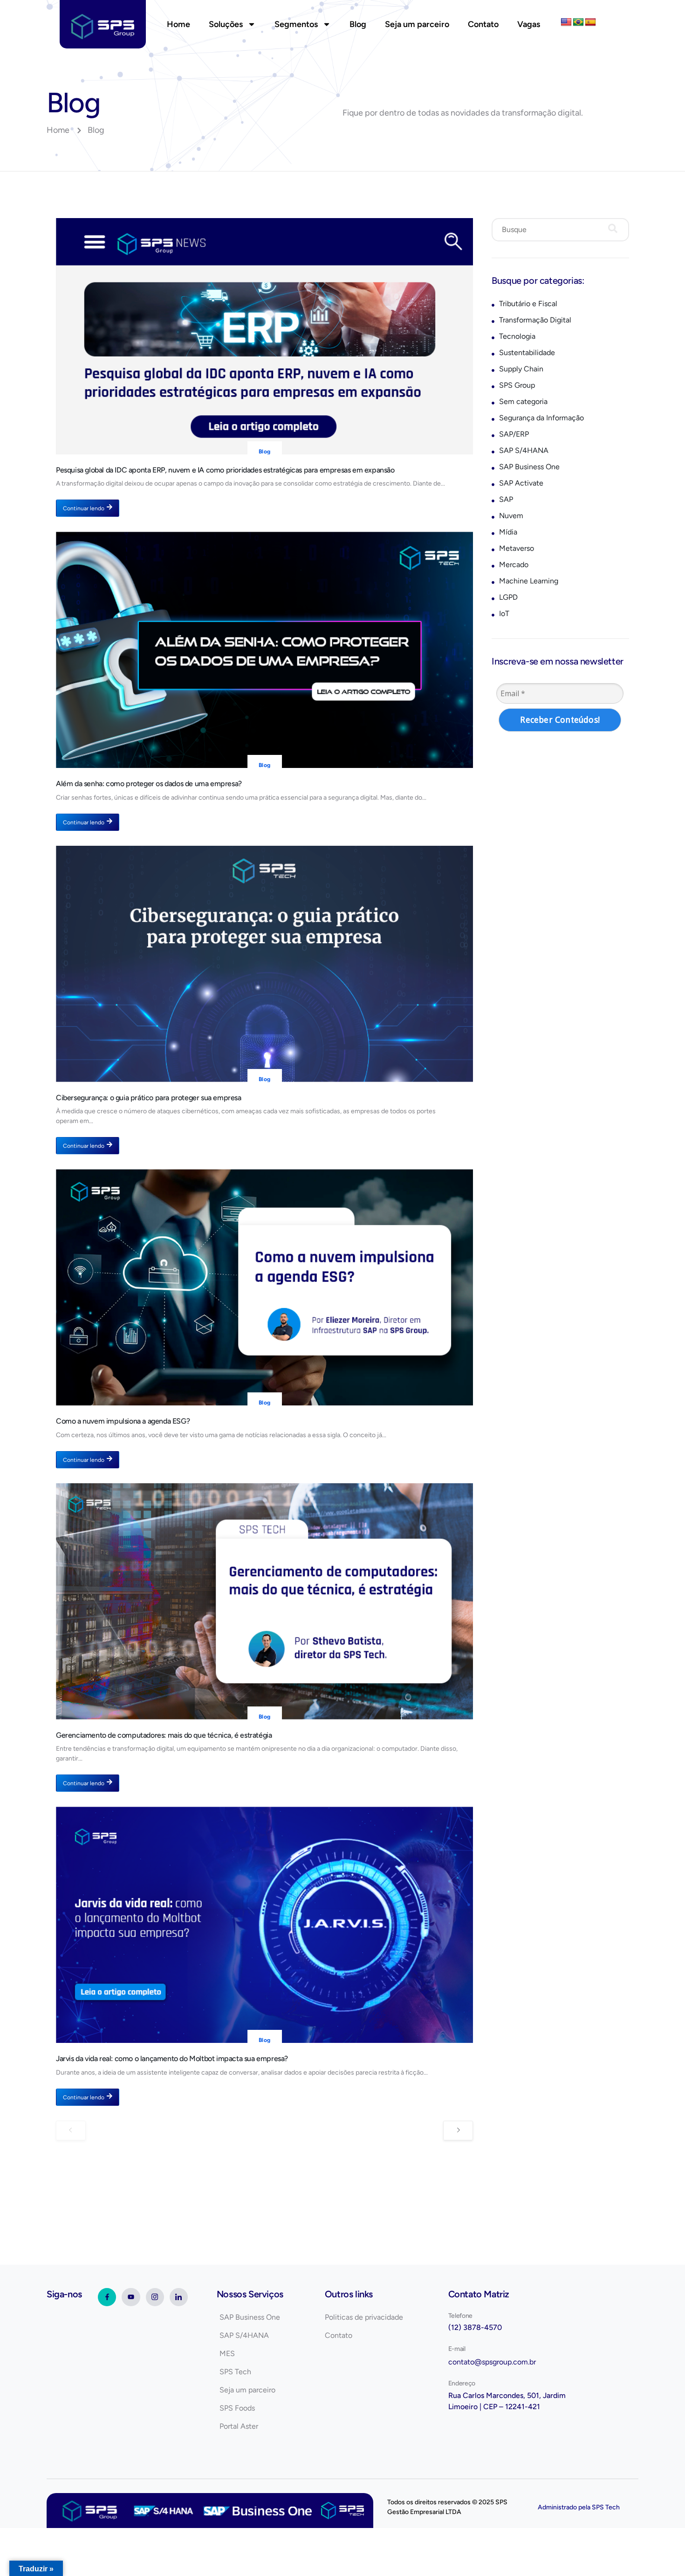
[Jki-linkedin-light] (179, 2297)
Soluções (226, 24)
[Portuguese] (578, 22)
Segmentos (296, 24)
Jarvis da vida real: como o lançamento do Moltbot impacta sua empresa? (172, 2059)
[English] (566, 22)
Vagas (529, 24)
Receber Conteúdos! (560, 720)
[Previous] (71, 2131)
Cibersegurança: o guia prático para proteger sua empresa (149, 1098)
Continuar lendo (84, 508)
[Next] (458, 2131)
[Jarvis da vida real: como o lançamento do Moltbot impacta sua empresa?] (264, 1925)
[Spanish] (590, 22)
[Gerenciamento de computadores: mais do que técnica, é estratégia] (264, 1601)
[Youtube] (131, 2297)
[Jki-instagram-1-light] (155, 2297)
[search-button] (613, 230)
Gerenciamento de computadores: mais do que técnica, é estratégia (164, 1735)
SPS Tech (606, 2507)
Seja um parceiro (417, 24)
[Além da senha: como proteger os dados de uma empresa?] (264, 650)
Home (178, 24)
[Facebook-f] (107, 2297)
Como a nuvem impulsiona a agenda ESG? (123, 1421)
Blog (358, 24)
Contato (483, 24)
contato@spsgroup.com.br (492, 2362)
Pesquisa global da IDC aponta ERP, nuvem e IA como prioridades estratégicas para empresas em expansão (225, 470)
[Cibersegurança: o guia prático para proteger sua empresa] (264, 964)
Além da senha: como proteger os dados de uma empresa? (149, 784)
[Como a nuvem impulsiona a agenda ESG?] (264, 1287)
